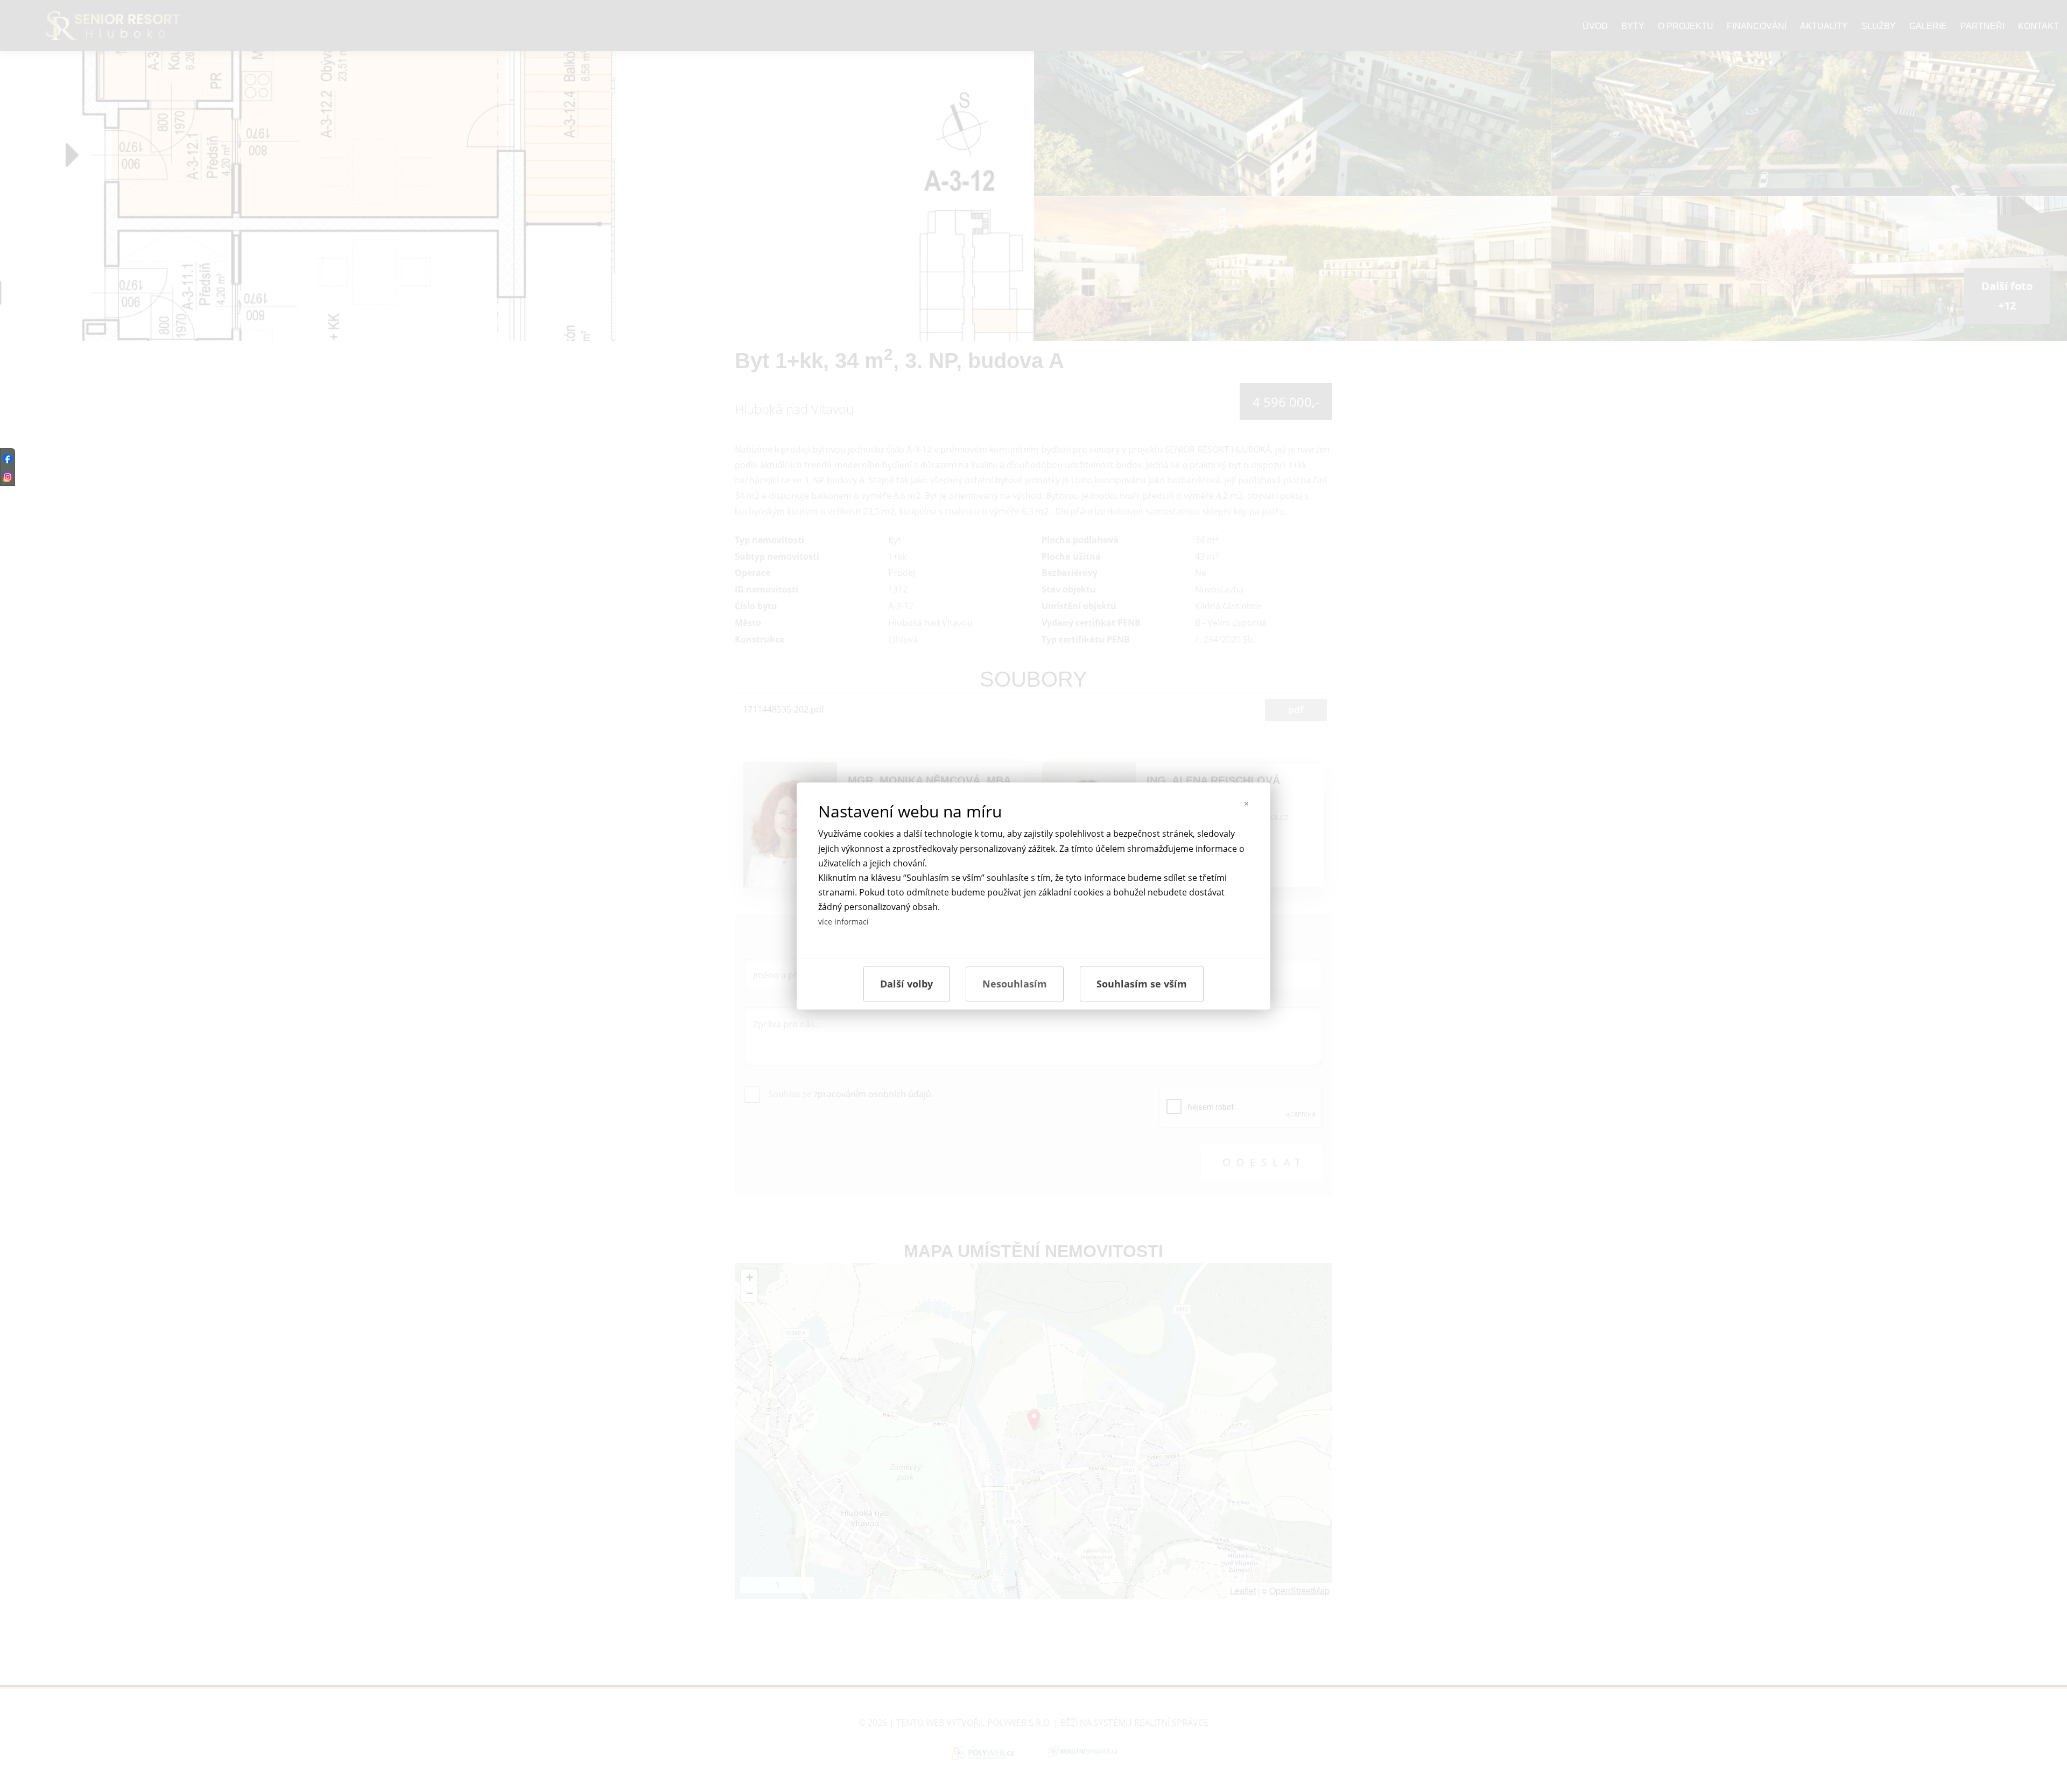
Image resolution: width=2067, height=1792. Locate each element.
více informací (843, 922)
